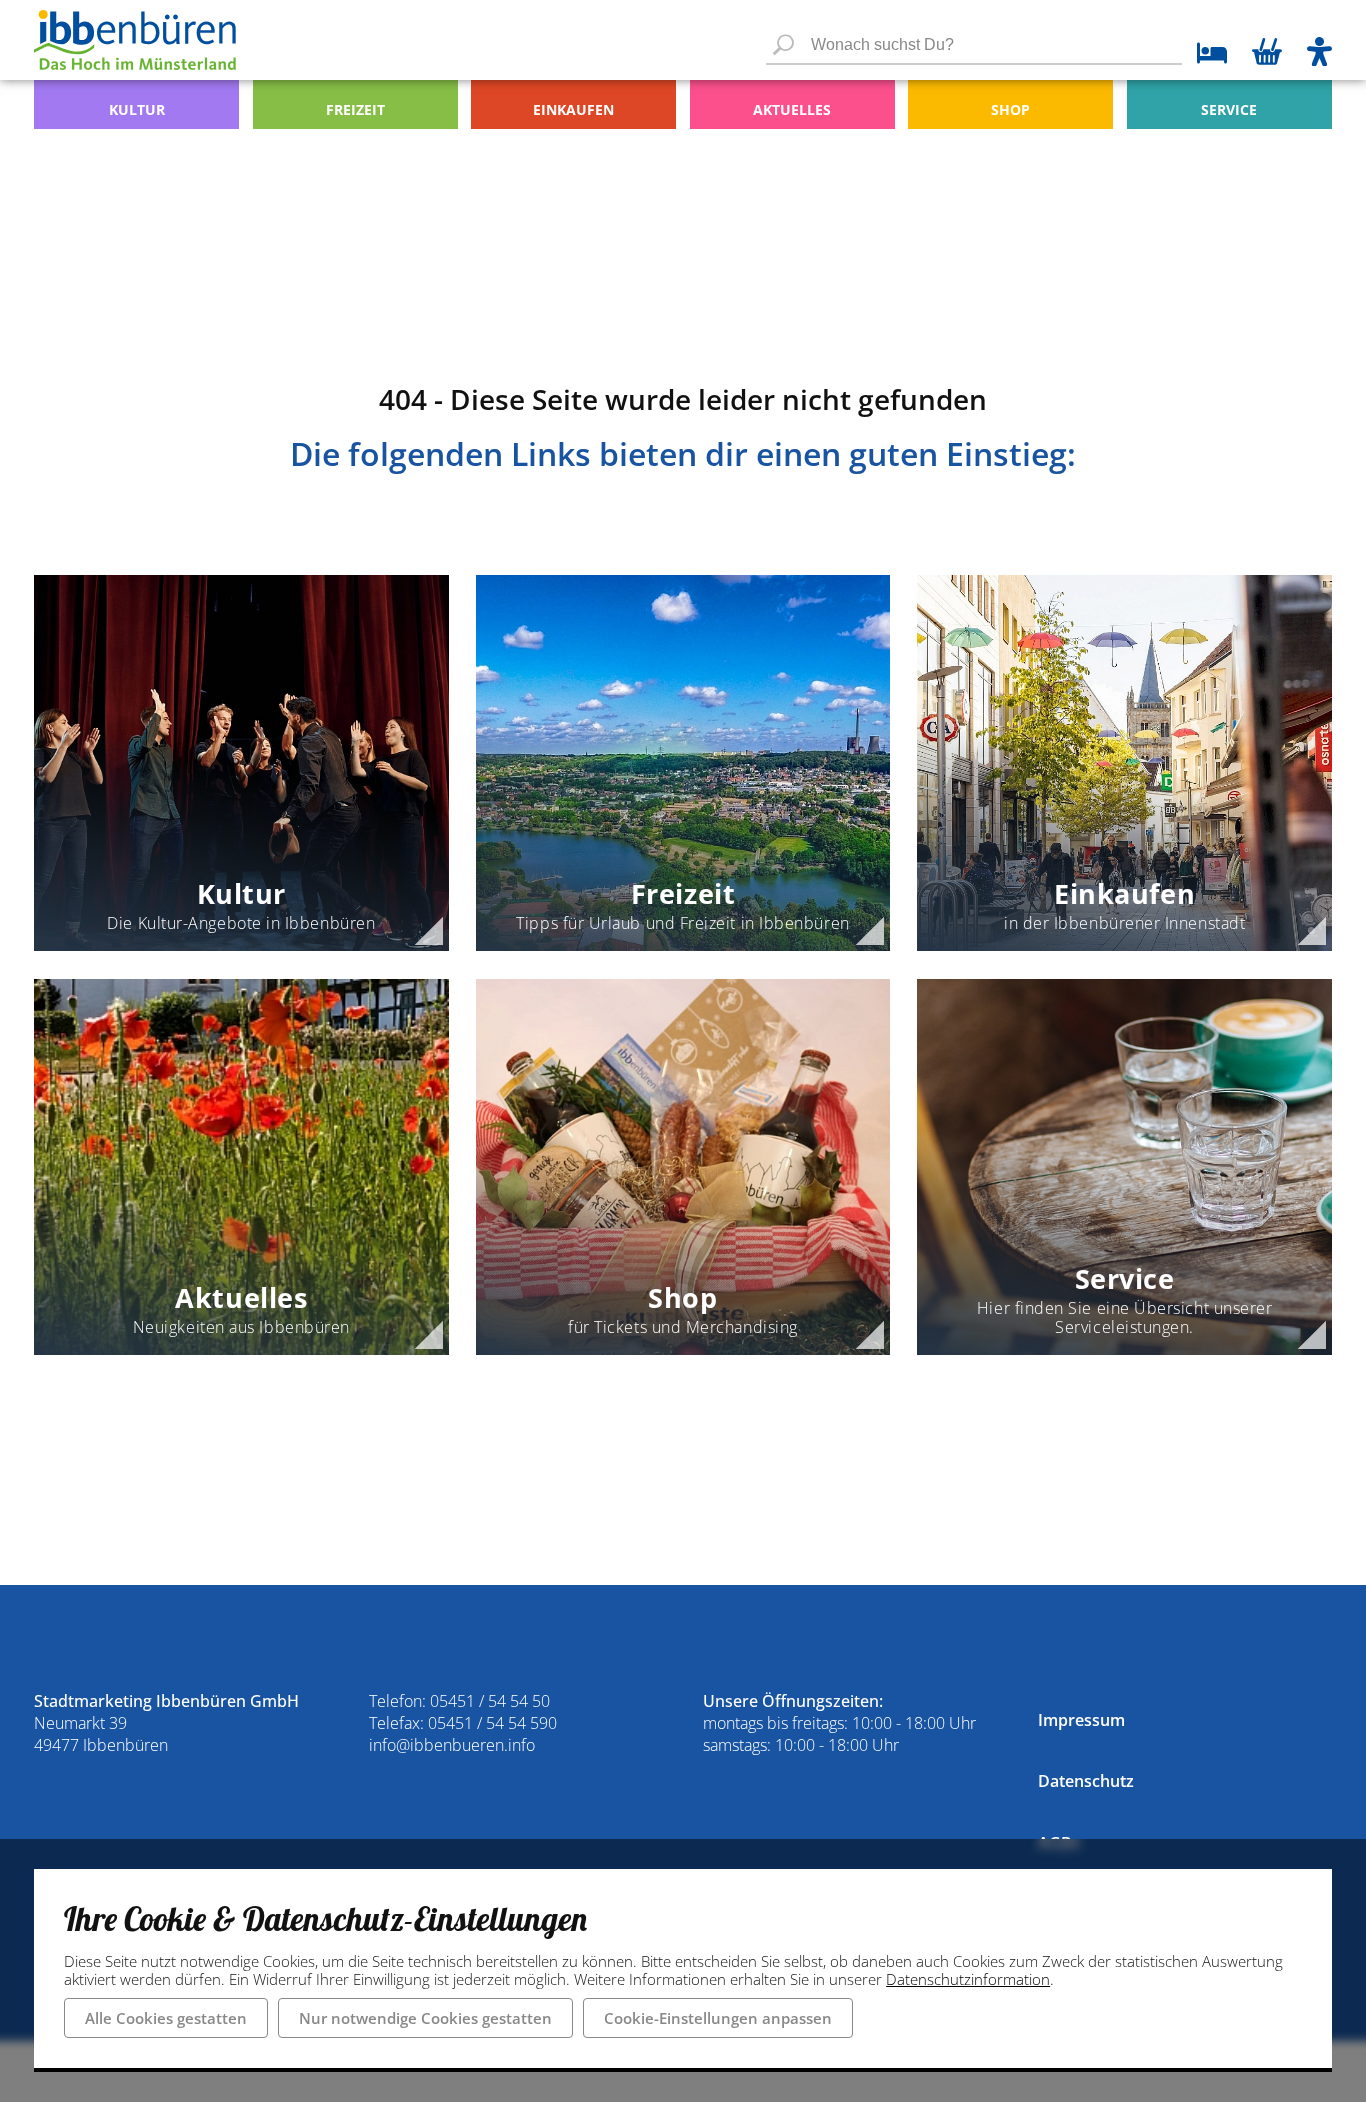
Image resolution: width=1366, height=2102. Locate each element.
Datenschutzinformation (968, 1979)
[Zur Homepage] (135, 40)
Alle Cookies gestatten (166, 2018)
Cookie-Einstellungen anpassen (718, 2018)
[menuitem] (136, 104)
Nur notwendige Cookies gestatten (425, 2018)
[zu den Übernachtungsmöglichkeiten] (1204, 55)
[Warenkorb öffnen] (1267, 54)
